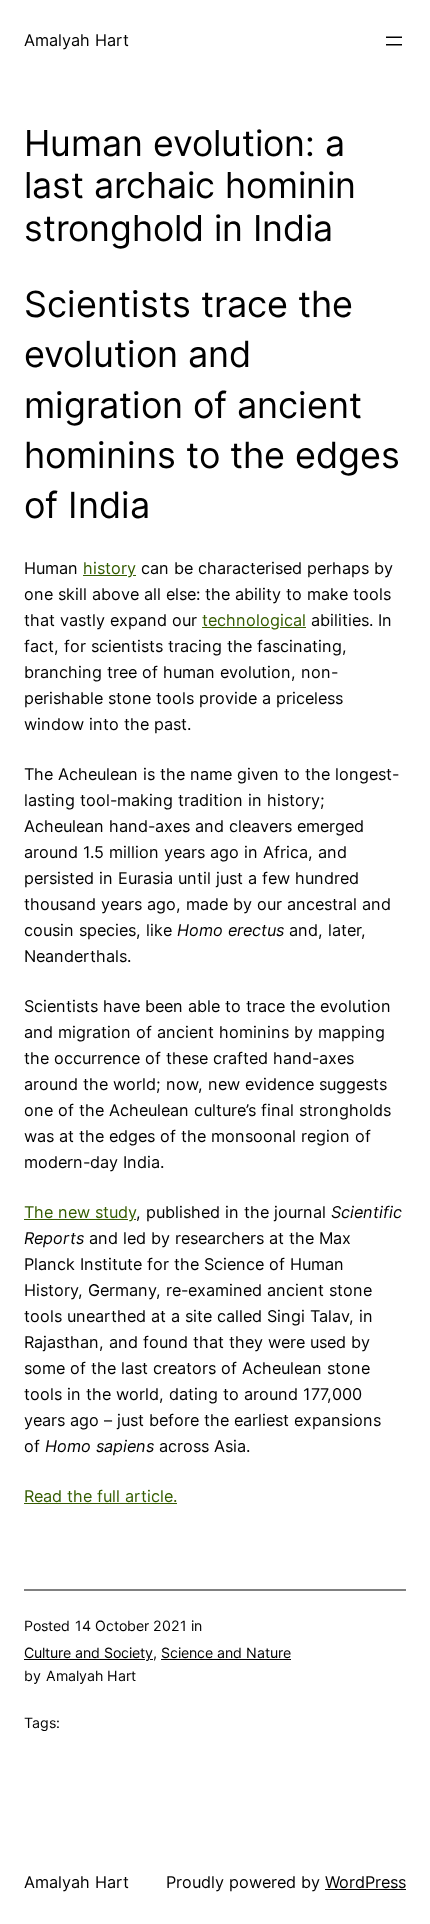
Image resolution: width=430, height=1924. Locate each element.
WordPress (365, 1882)
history (109, 568)
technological (254, 620)
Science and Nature (226, 1652)
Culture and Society (88, 1652)
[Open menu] (394, 41)
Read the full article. (100, 1496)
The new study (80, 1212)
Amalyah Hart (76, 40)
